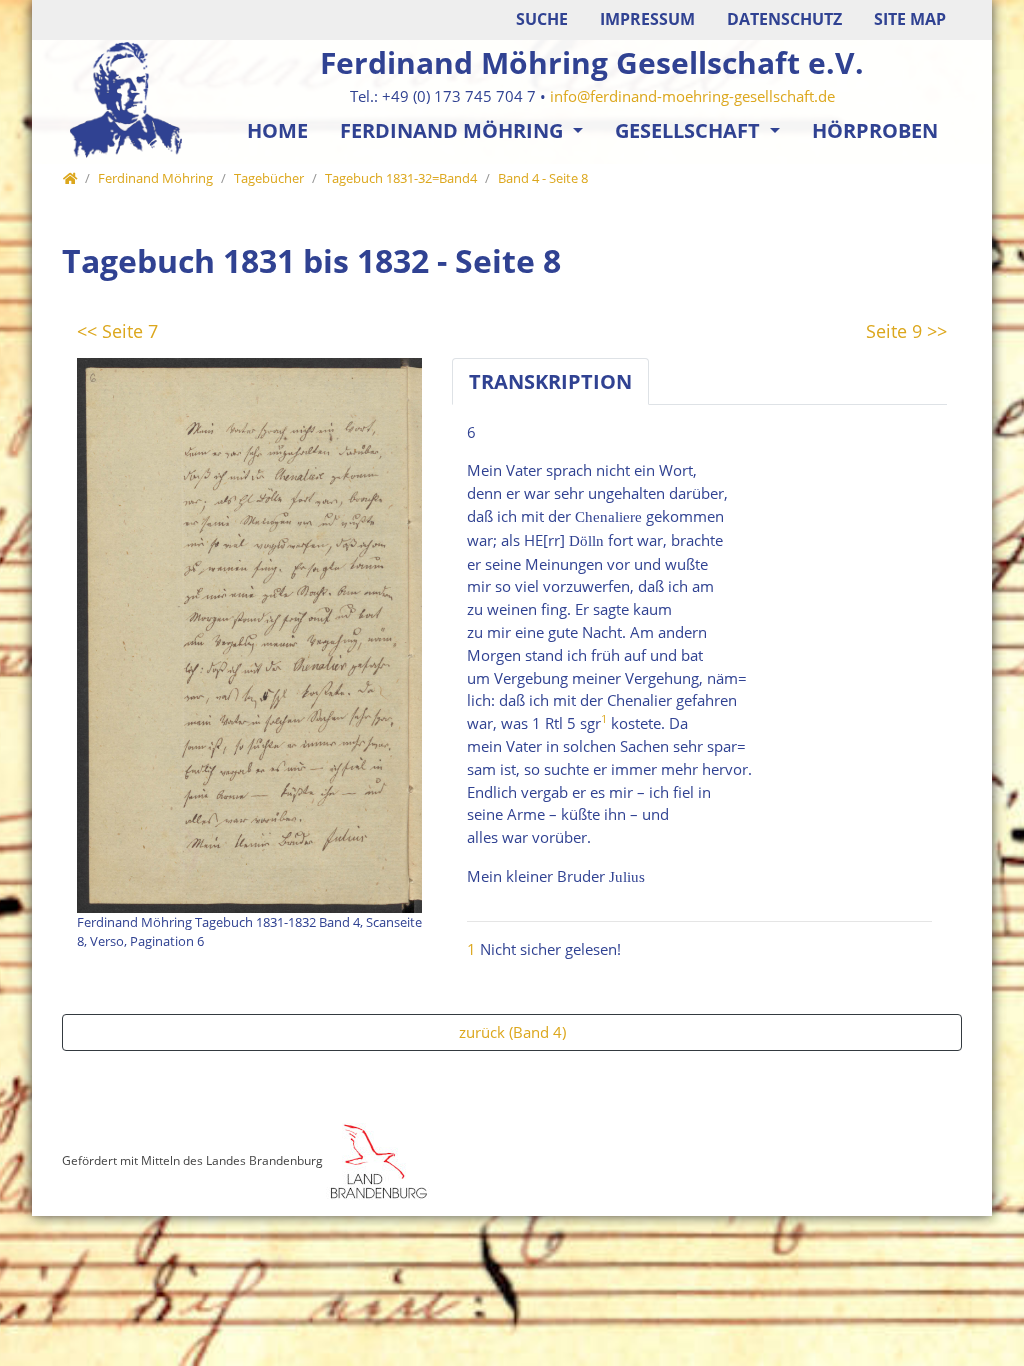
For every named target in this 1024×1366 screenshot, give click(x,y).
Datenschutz (784, 19)
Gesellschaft (690, 130)
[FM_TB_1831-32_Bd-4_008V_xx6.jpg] (249, 633)
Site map (910, 19)
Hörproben (875, 130)
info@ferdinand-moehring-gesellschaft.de (692, 96)
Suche (542, 19)
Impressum (647, 19)
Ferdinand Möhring (454, 130)
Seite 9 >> (906, 331)
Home (277, 130)
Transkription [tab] (550, 381)
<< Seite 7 (117, 331)
